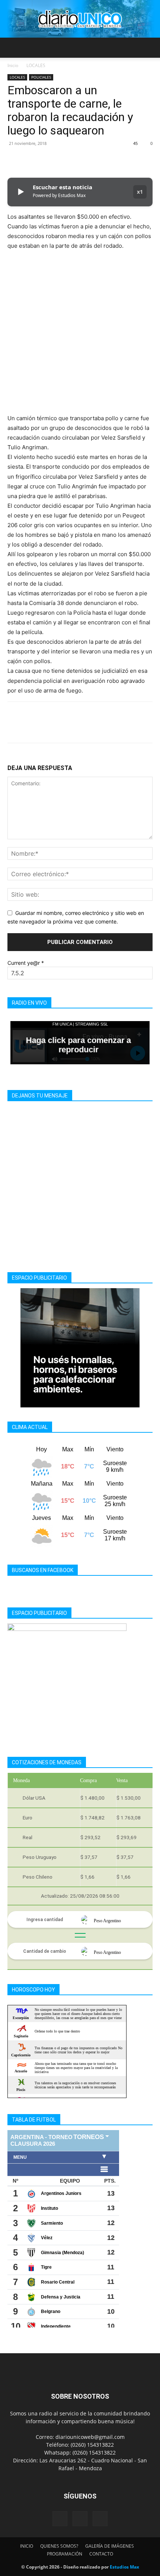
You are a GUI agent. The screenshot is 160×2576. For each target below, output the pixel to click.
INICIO (27, 2546)
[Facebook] (15, 160)
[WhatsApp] (66, 160)
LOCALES (36, 65)
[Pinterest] (49, 160)
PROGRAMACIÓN (65, 2554)
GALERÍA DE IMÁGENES (110, 2546)
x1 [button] (140, 192)
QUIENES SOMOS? (59, 2546)
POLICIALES (41, 77)
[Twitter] (32, 160)
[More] (84, 160)
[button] (13, 48)
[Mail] (80, 2519)
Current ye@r (26, 963)
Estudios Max (124, 2567)
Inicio (13, 65)
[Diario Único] (80, 19)
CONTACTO (101, 2554)
